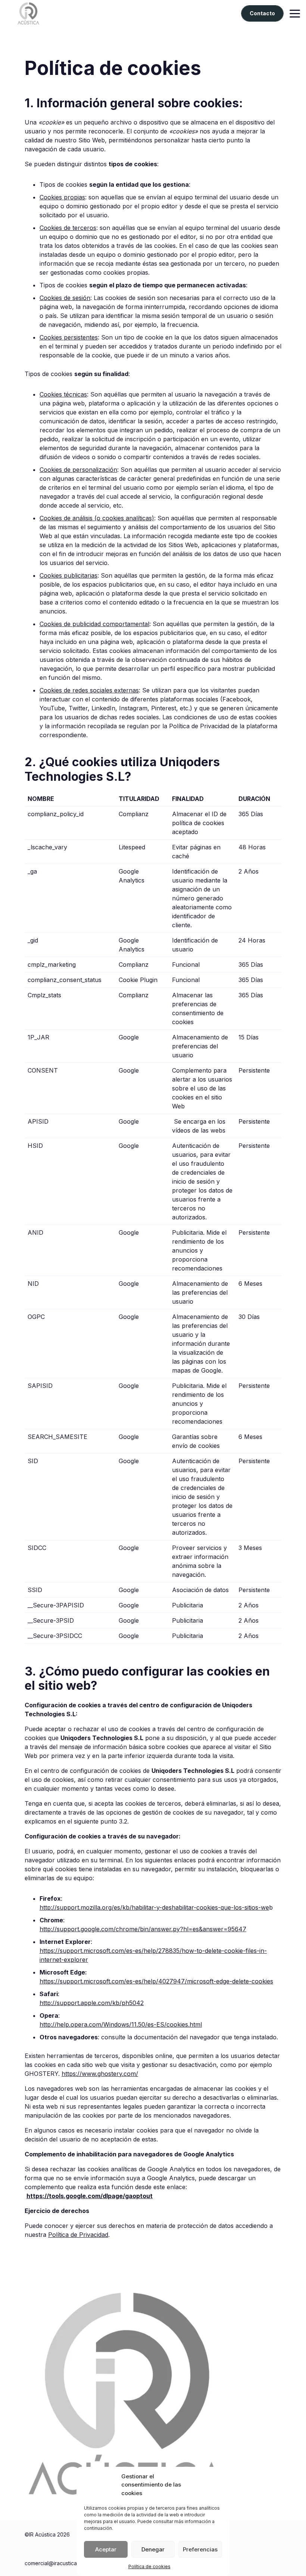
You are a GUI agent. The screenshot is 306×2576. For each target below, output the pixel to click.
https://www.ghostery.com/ (100, 2074)
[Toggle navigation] (295, 14)
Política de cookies (149, 2566)
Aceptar (106, 2549)
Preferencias (200, 2549)
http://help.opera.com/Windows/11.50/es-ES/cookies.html (121, 2024)
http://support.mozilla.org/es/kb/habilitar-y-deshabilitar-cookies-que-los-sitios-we (154, 1907)
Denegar (153, 2549)
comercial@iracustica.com (57, 2563)
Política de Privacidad (78, 2235)
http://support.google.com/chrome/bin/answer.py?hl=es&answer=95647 (143, 1929)
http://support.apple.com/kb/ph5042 (92, 2003)
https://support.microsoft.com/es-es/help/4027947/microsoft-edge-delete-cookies (156, 1981)
